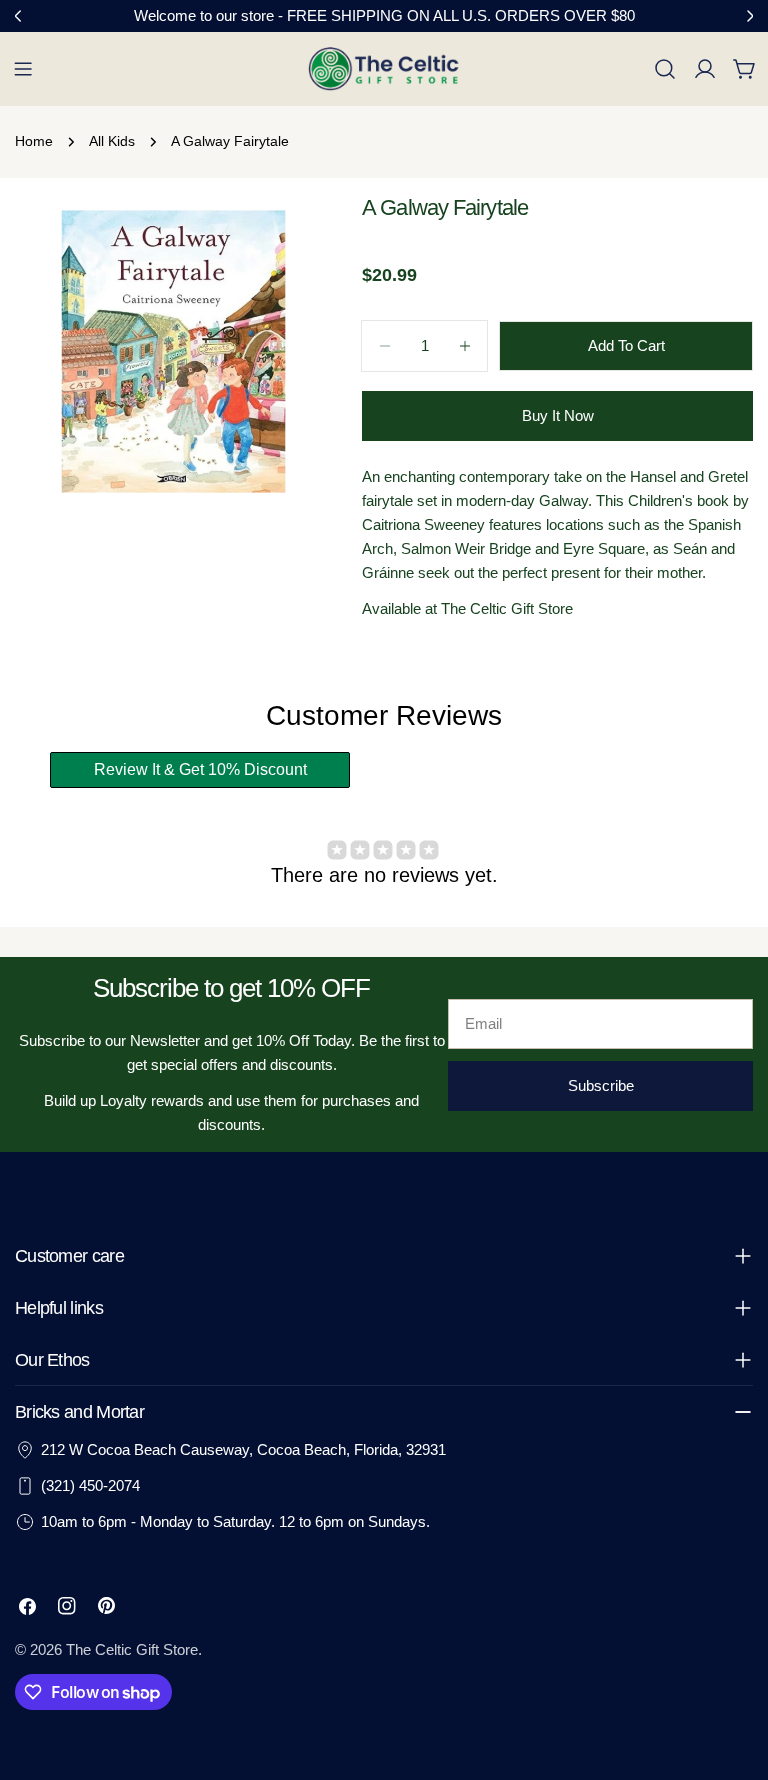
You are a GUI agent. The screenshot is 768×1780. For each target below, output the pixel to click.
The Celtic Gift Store (132, 1649)
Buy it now (558, 415)
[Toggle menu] (23, 69)
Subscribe (601, 1085)
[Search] (665, 69)
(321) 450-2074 (90, 1485)
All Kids (112, 141)
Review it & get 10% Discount (200, 769)
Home (34, 141)
